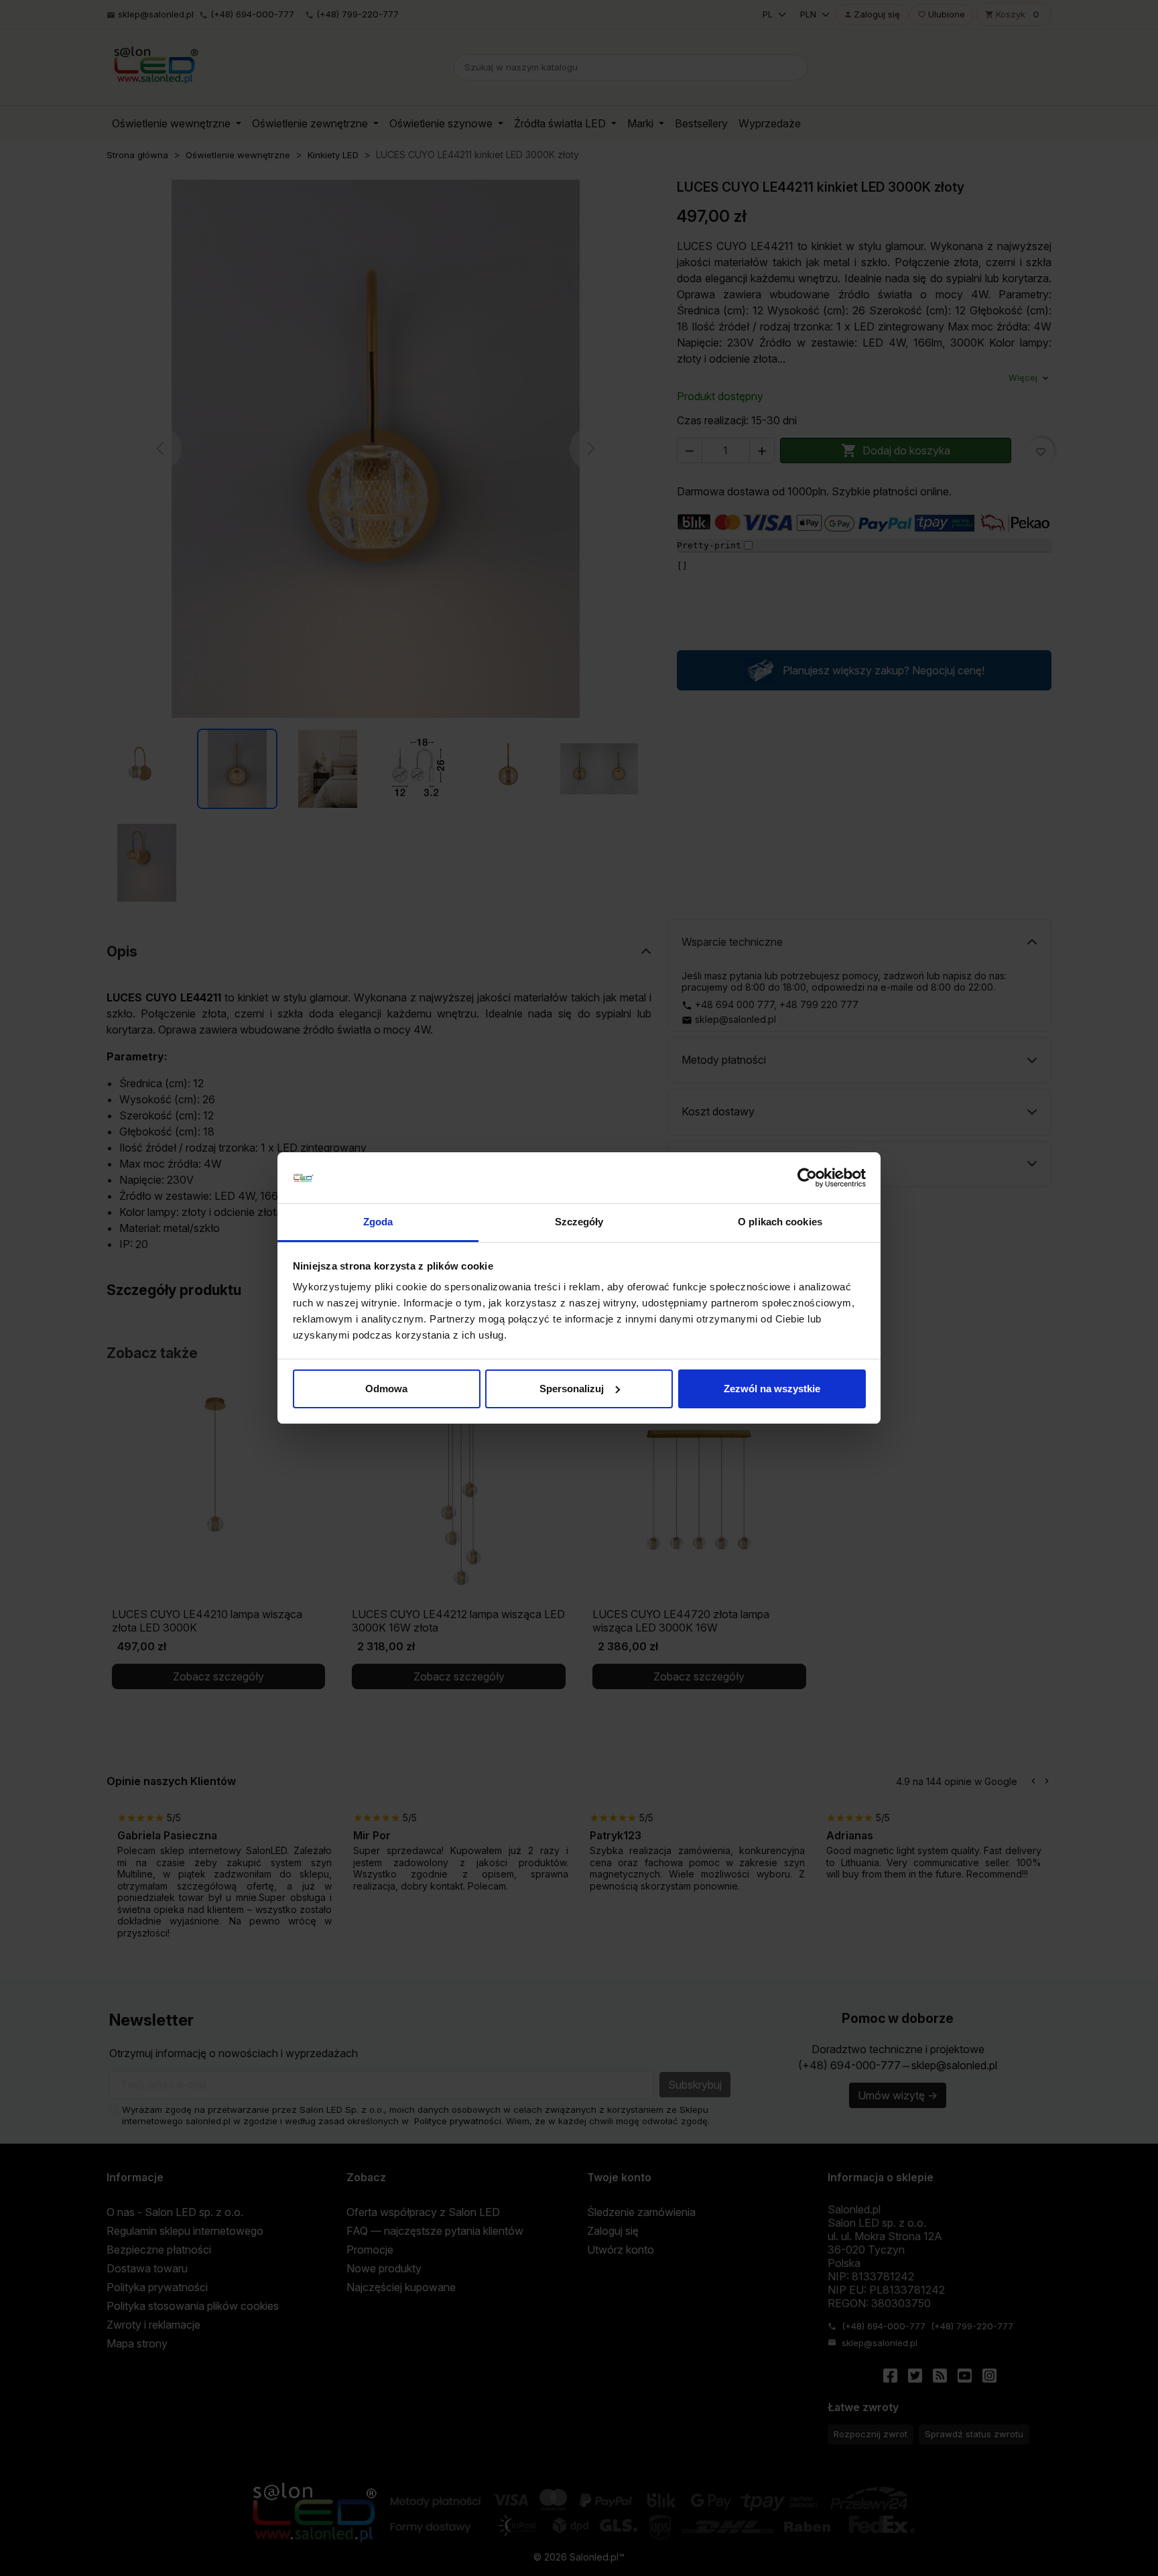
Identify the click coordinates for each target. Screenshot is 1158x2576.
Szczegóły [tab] (579, 1222)
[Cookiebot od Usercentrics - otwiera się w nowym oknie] (807, 1178)
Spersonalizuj (572, 1389)
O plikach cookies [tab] (780, 1222)
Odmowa (386, 1389)
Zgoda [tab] (378, 1222)
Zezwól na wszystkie (772, 1389)
